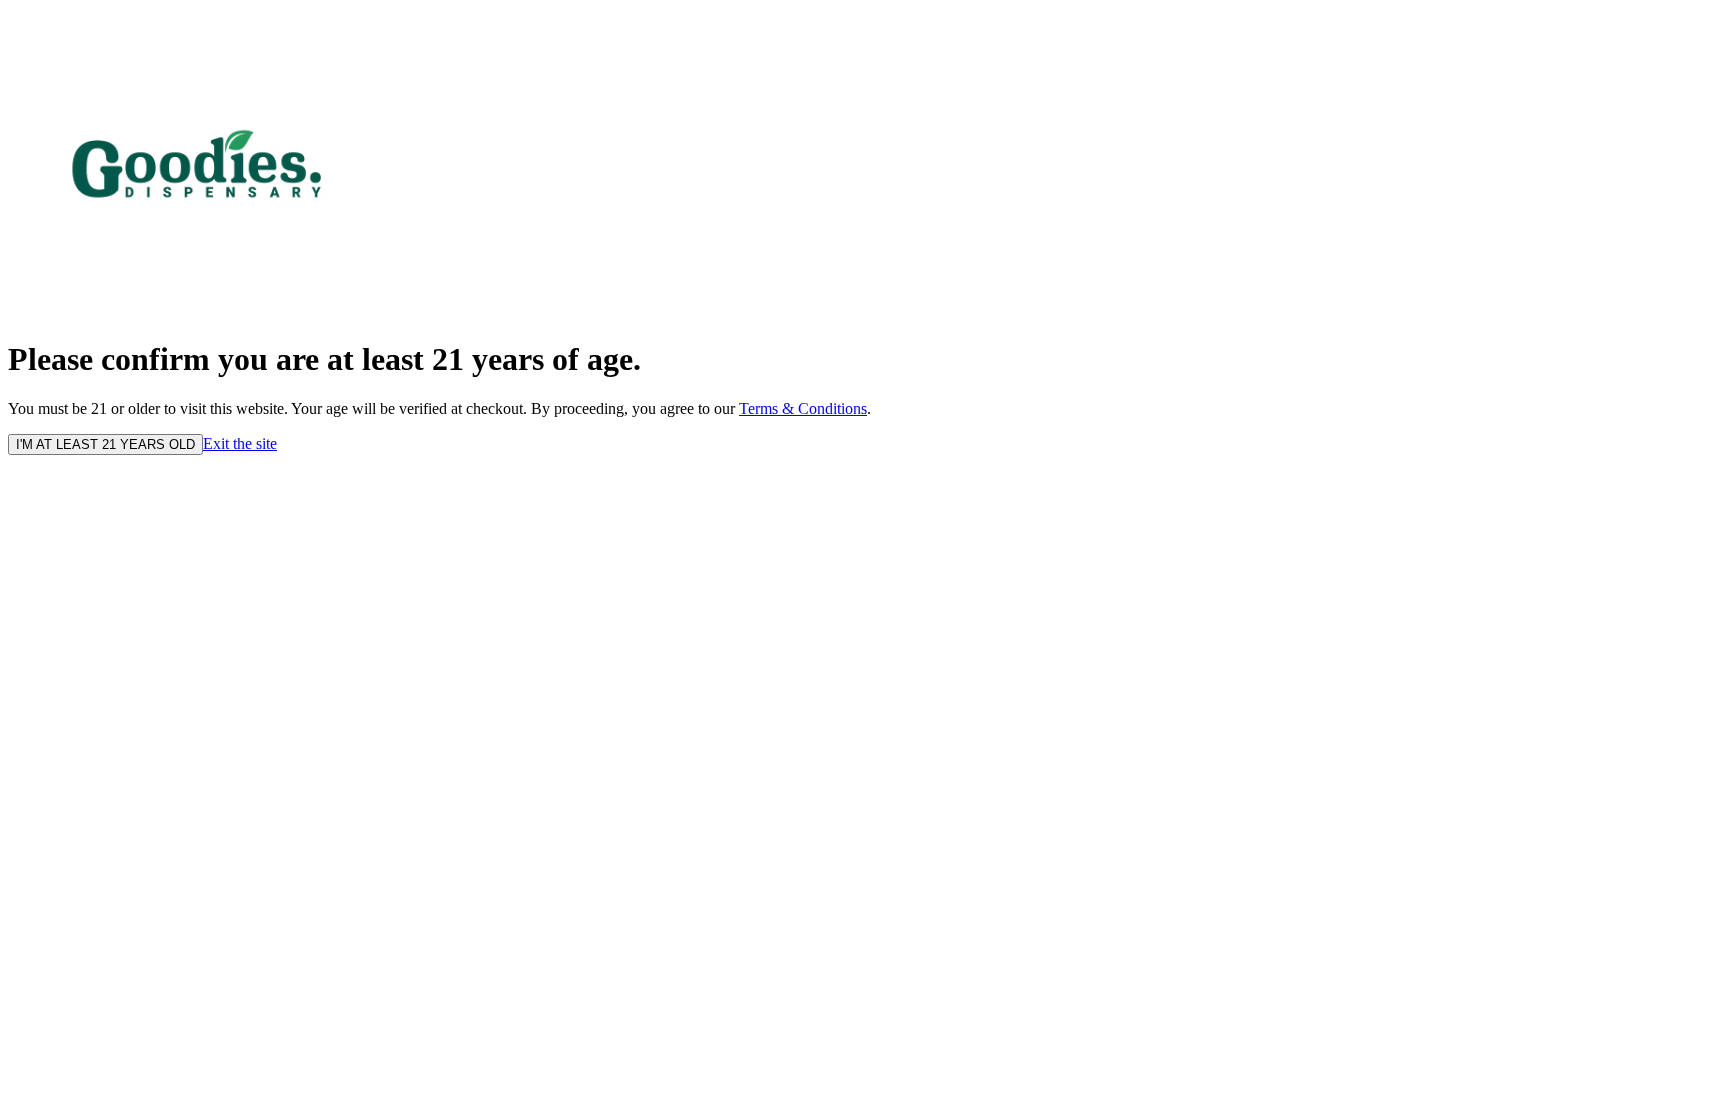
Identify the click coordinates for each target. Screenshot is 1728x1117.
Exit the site (240, 443)
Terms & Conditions (803, 408)
